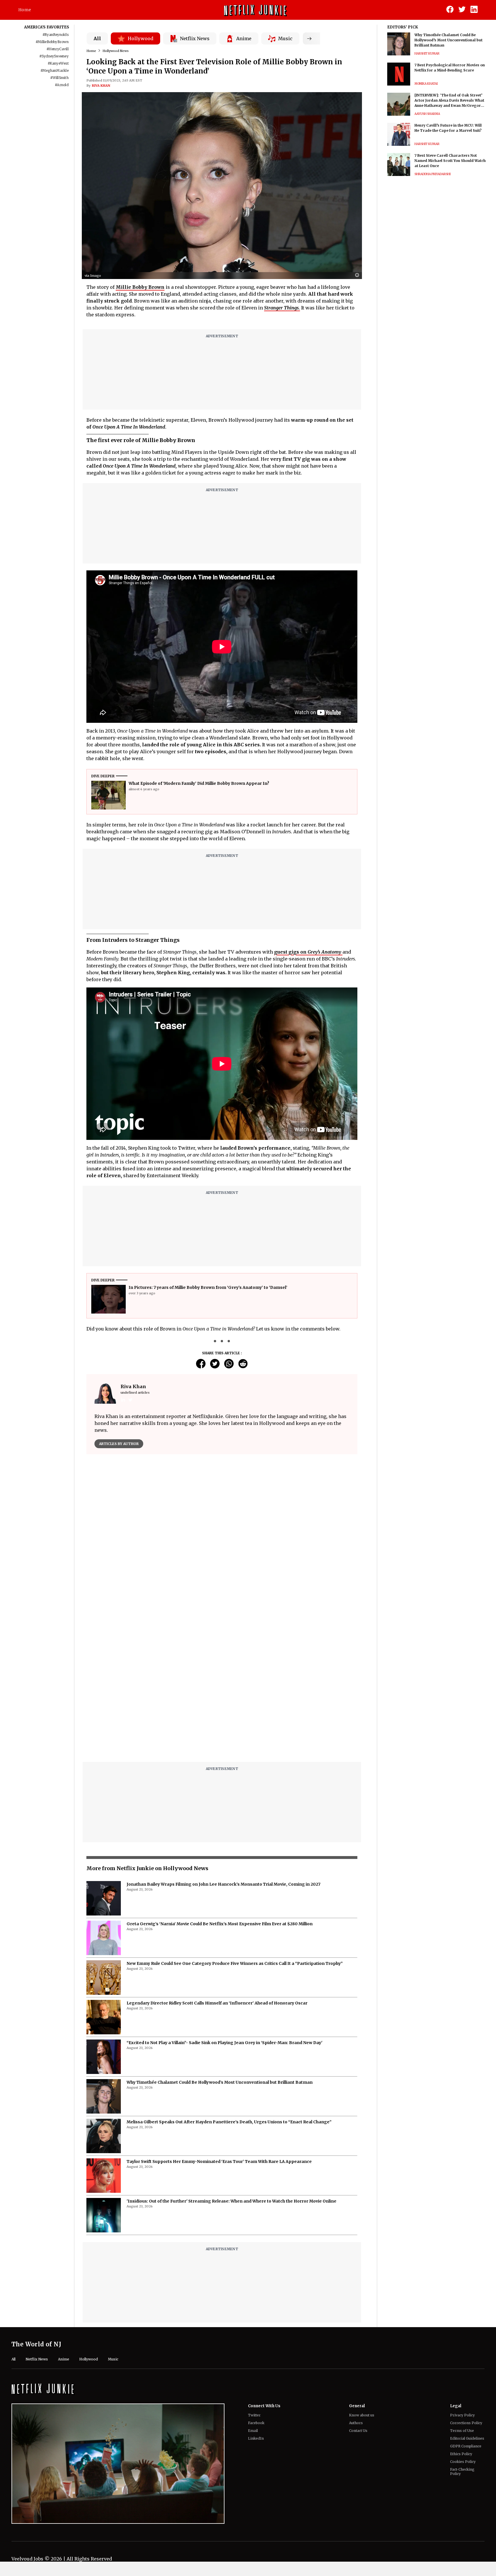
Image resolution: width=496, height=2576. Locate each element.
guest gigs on (308, 952)
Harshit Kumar (427, 54)
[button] (359, 275)
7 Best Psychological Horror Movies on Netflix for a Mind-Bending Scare (450, 68)
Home (25, 10)
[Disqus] (222, 1684)
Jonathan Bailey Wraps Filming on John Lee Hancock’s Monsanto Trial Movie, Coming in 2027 (223, 1884)
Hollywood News (116, 51)
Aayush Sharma (427, 114)
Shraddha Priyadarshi (433, 174)
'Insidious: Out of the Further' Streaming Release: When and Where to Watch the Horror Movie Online (231, 2201)
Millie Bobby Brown (140, 287)
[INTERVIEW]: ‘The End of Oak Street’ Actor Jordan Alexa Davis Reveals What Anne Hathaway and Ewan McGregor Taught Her (449, 101)
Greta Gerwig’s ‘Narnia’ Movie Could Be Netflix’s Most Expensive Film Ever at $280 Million (220, 1924)
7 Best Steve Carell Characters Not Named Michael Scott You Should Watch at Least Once (450, 161)
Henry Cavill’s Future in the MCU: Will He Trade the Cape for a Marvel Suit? (448, 128)
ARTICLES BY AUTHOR (119, 1444)
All (97, 38)
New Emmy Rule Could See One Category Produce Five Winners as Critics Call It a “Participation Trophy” (235, 1963)
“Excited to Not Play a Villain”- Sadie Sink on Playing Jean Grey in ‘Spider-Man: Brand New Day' (224, 2043)
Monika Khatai (426, 84)
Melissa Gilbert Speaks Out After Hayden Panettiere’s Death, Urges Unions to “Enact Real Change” (229, 2122)
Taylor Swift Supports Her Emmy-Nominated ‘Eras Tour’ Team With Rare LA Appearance (219, 2161)
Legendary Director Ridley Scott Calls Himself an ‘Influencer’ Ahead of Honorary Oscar (217, 2003)
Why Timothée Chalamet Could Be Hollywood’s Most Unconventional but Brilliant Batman (220, 2082)
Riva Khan (101, 86)
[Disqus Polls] (222, 1531)
